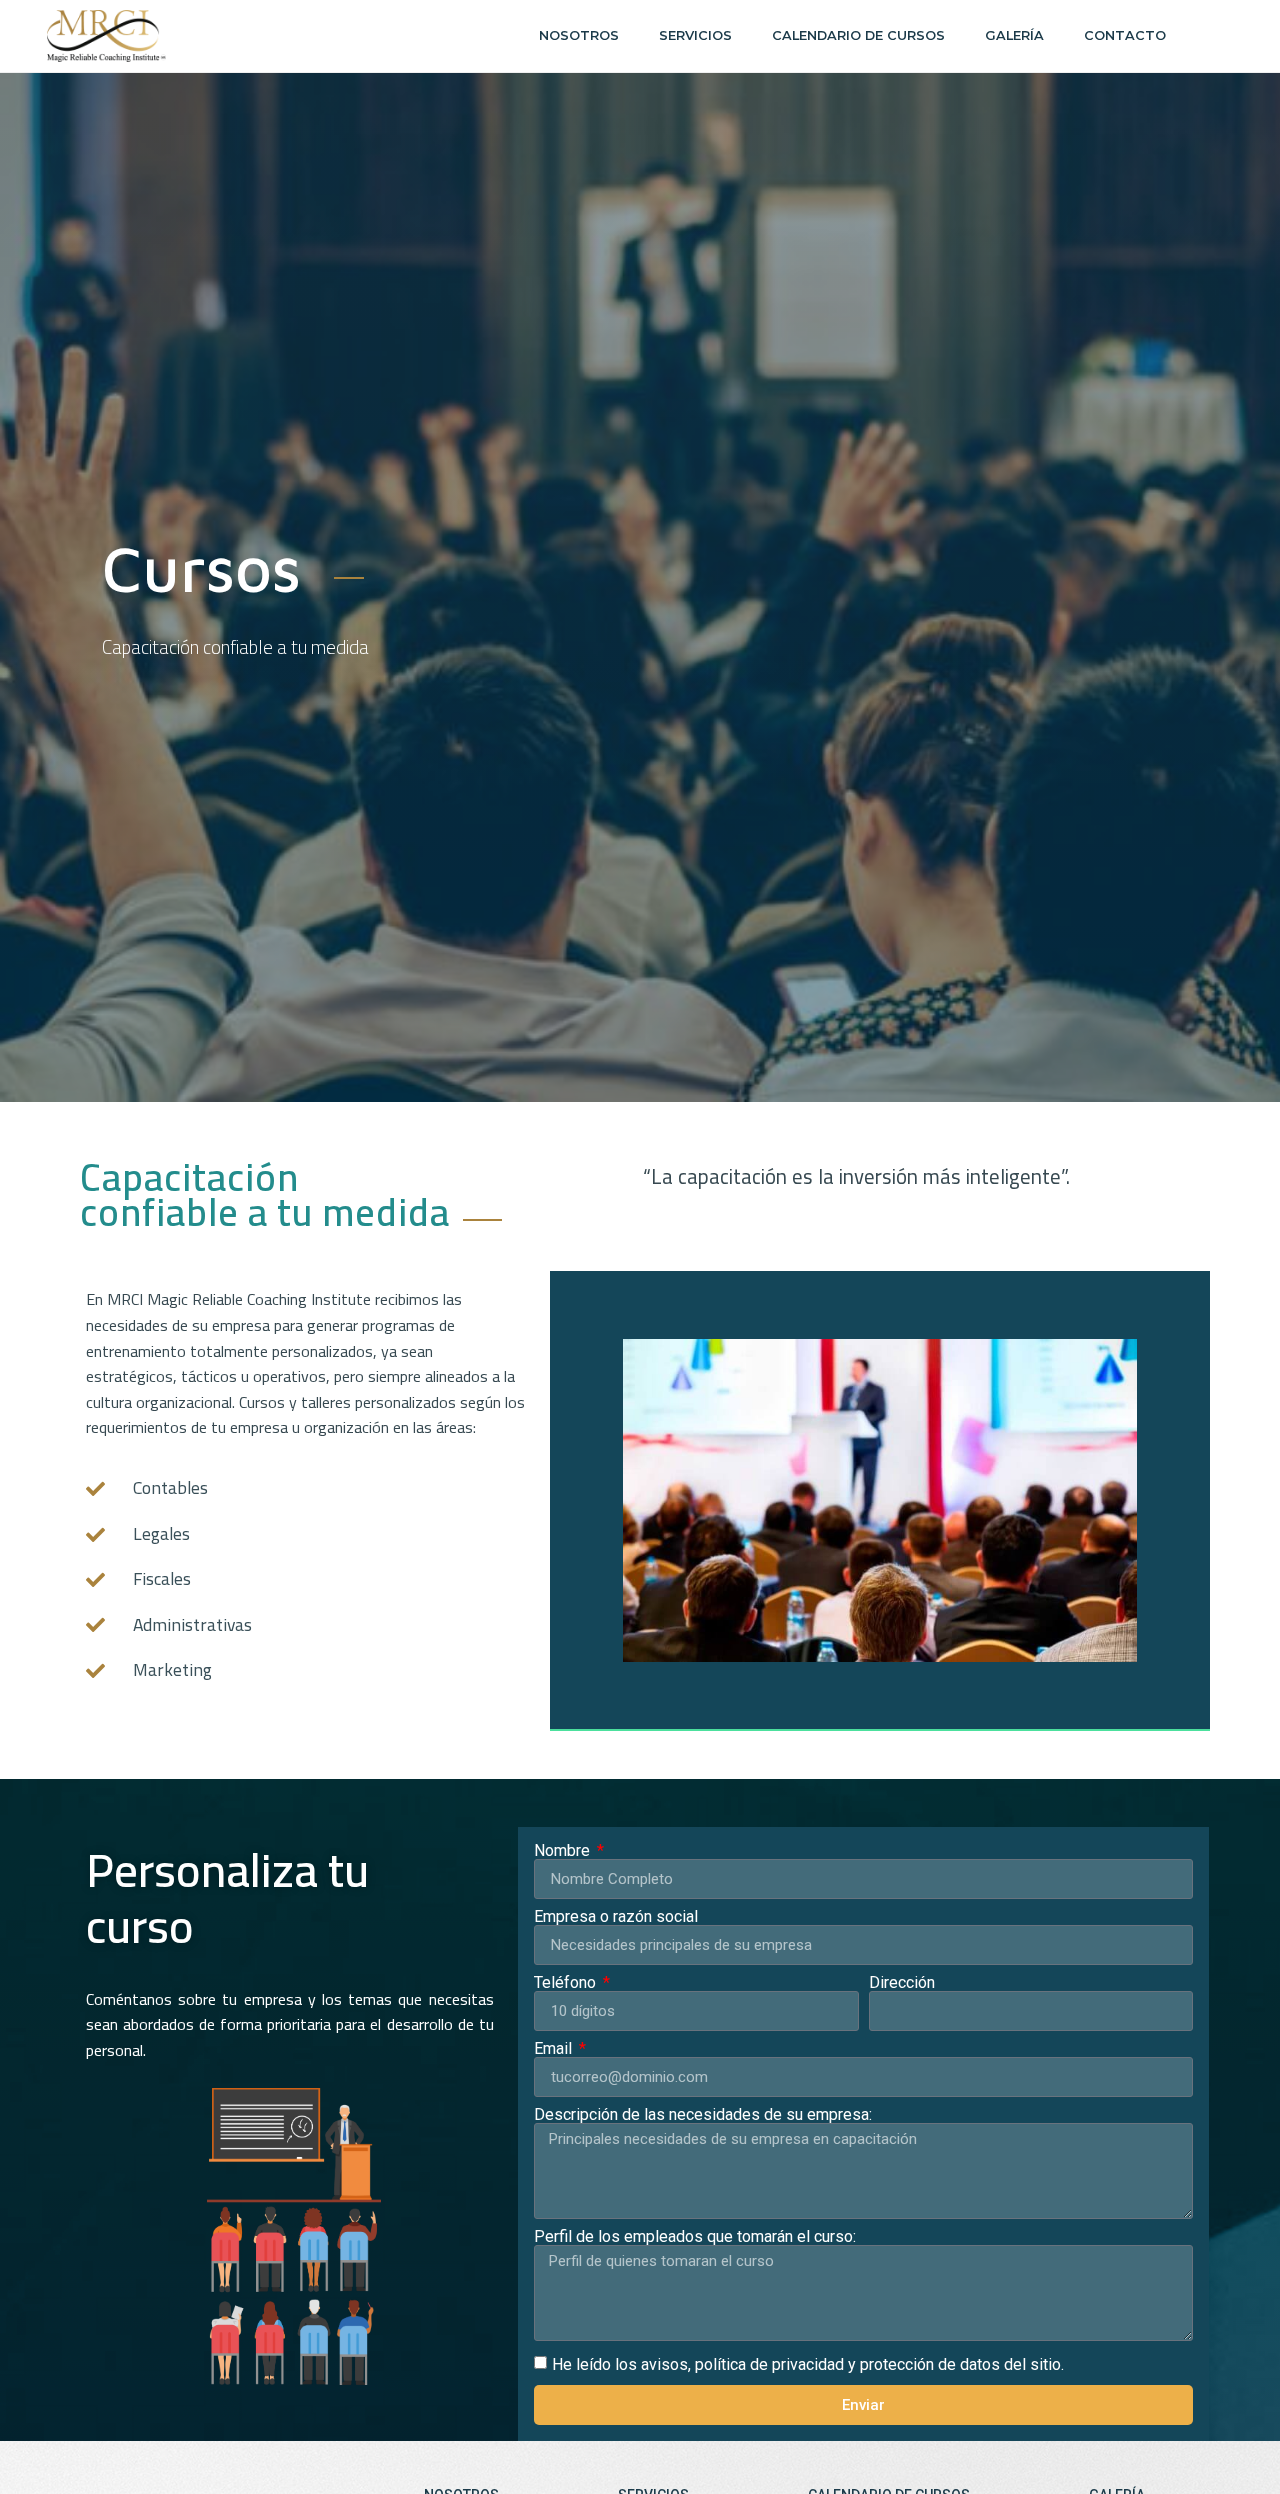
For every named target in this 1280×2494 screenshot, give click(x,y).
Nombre (564, 1851)
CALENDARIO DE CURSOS (858, 35)
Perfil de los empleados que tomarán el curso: (695, 2237)
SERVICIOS (695, 35)
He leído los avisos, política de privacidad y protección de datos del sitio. (808, 2364)
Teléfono (567, 1983)
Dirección (902, 1983)
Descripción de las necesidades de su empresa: (703, 2115)
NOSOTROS (579, 35)
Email (555, 2049)
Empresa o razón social (616, 1917)
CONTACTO (1125, 35)
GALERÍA (1014, 35)
